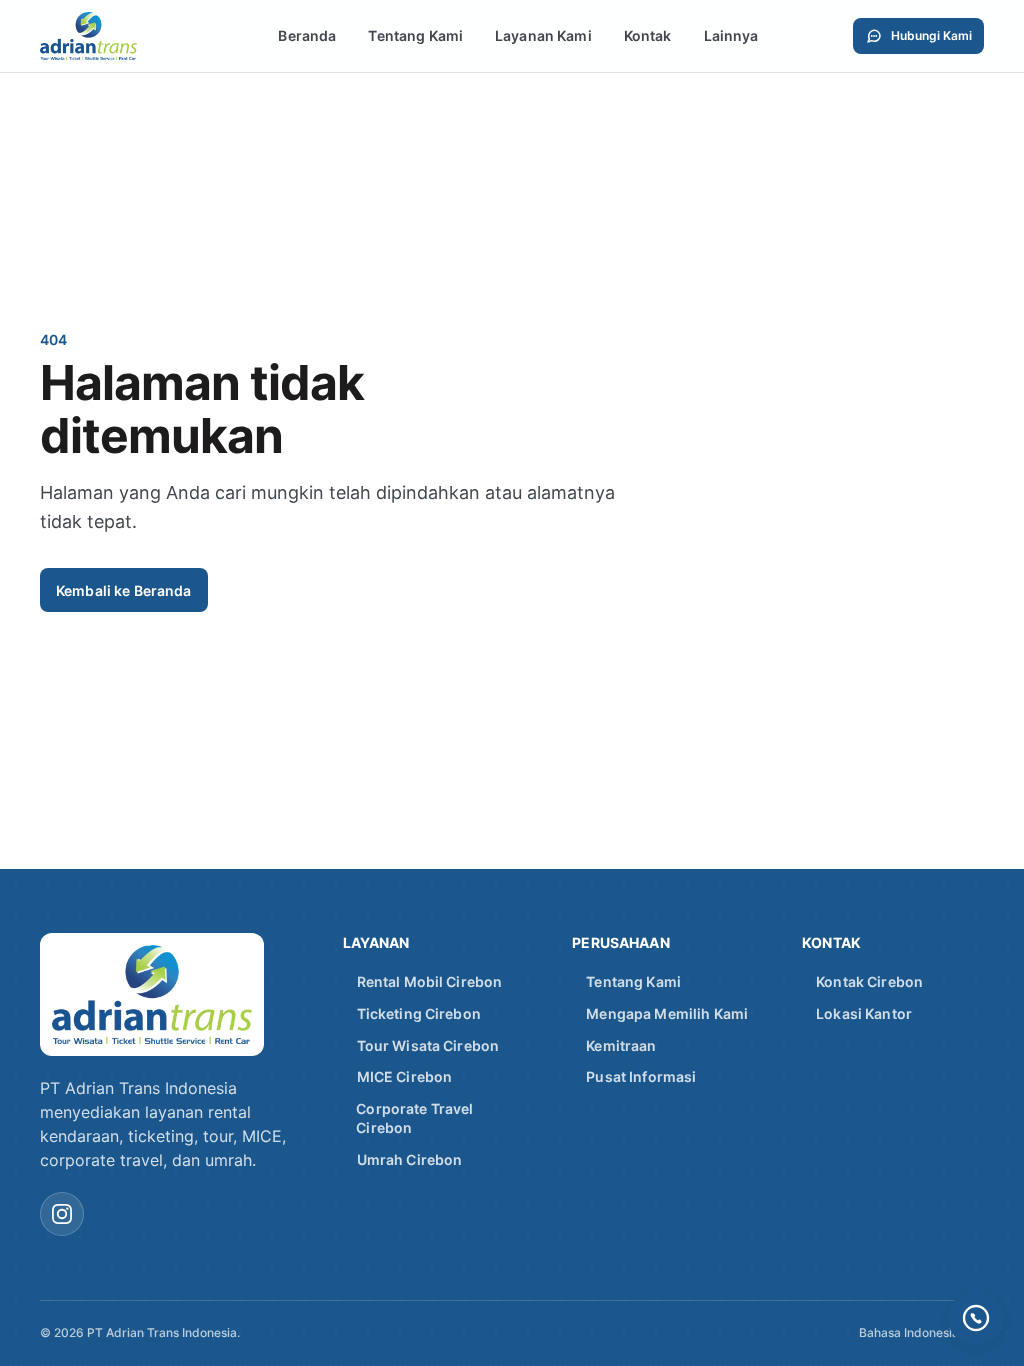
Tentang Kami (415, 35)
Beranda (307, 35)
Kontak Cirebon (869, 981)
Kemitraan (621, 1045)
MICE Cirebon (405, 1076)
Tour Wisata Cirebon (428, 1045)
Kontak (648, 35)
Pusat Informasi (641, 1076)
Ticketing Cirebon (419, 1013)
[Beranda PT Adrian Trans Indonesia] (112, 36)
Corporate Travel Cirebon (414, 1118)
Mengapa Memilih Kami (667, 1013)
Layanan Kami (543, 35)
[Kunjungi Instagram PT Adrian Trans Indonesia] (62, 1214)
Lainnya (731, 35)
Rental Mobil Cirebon (430, 981)
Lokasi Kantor (864, 1013)
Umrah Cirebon (410, 1159)
